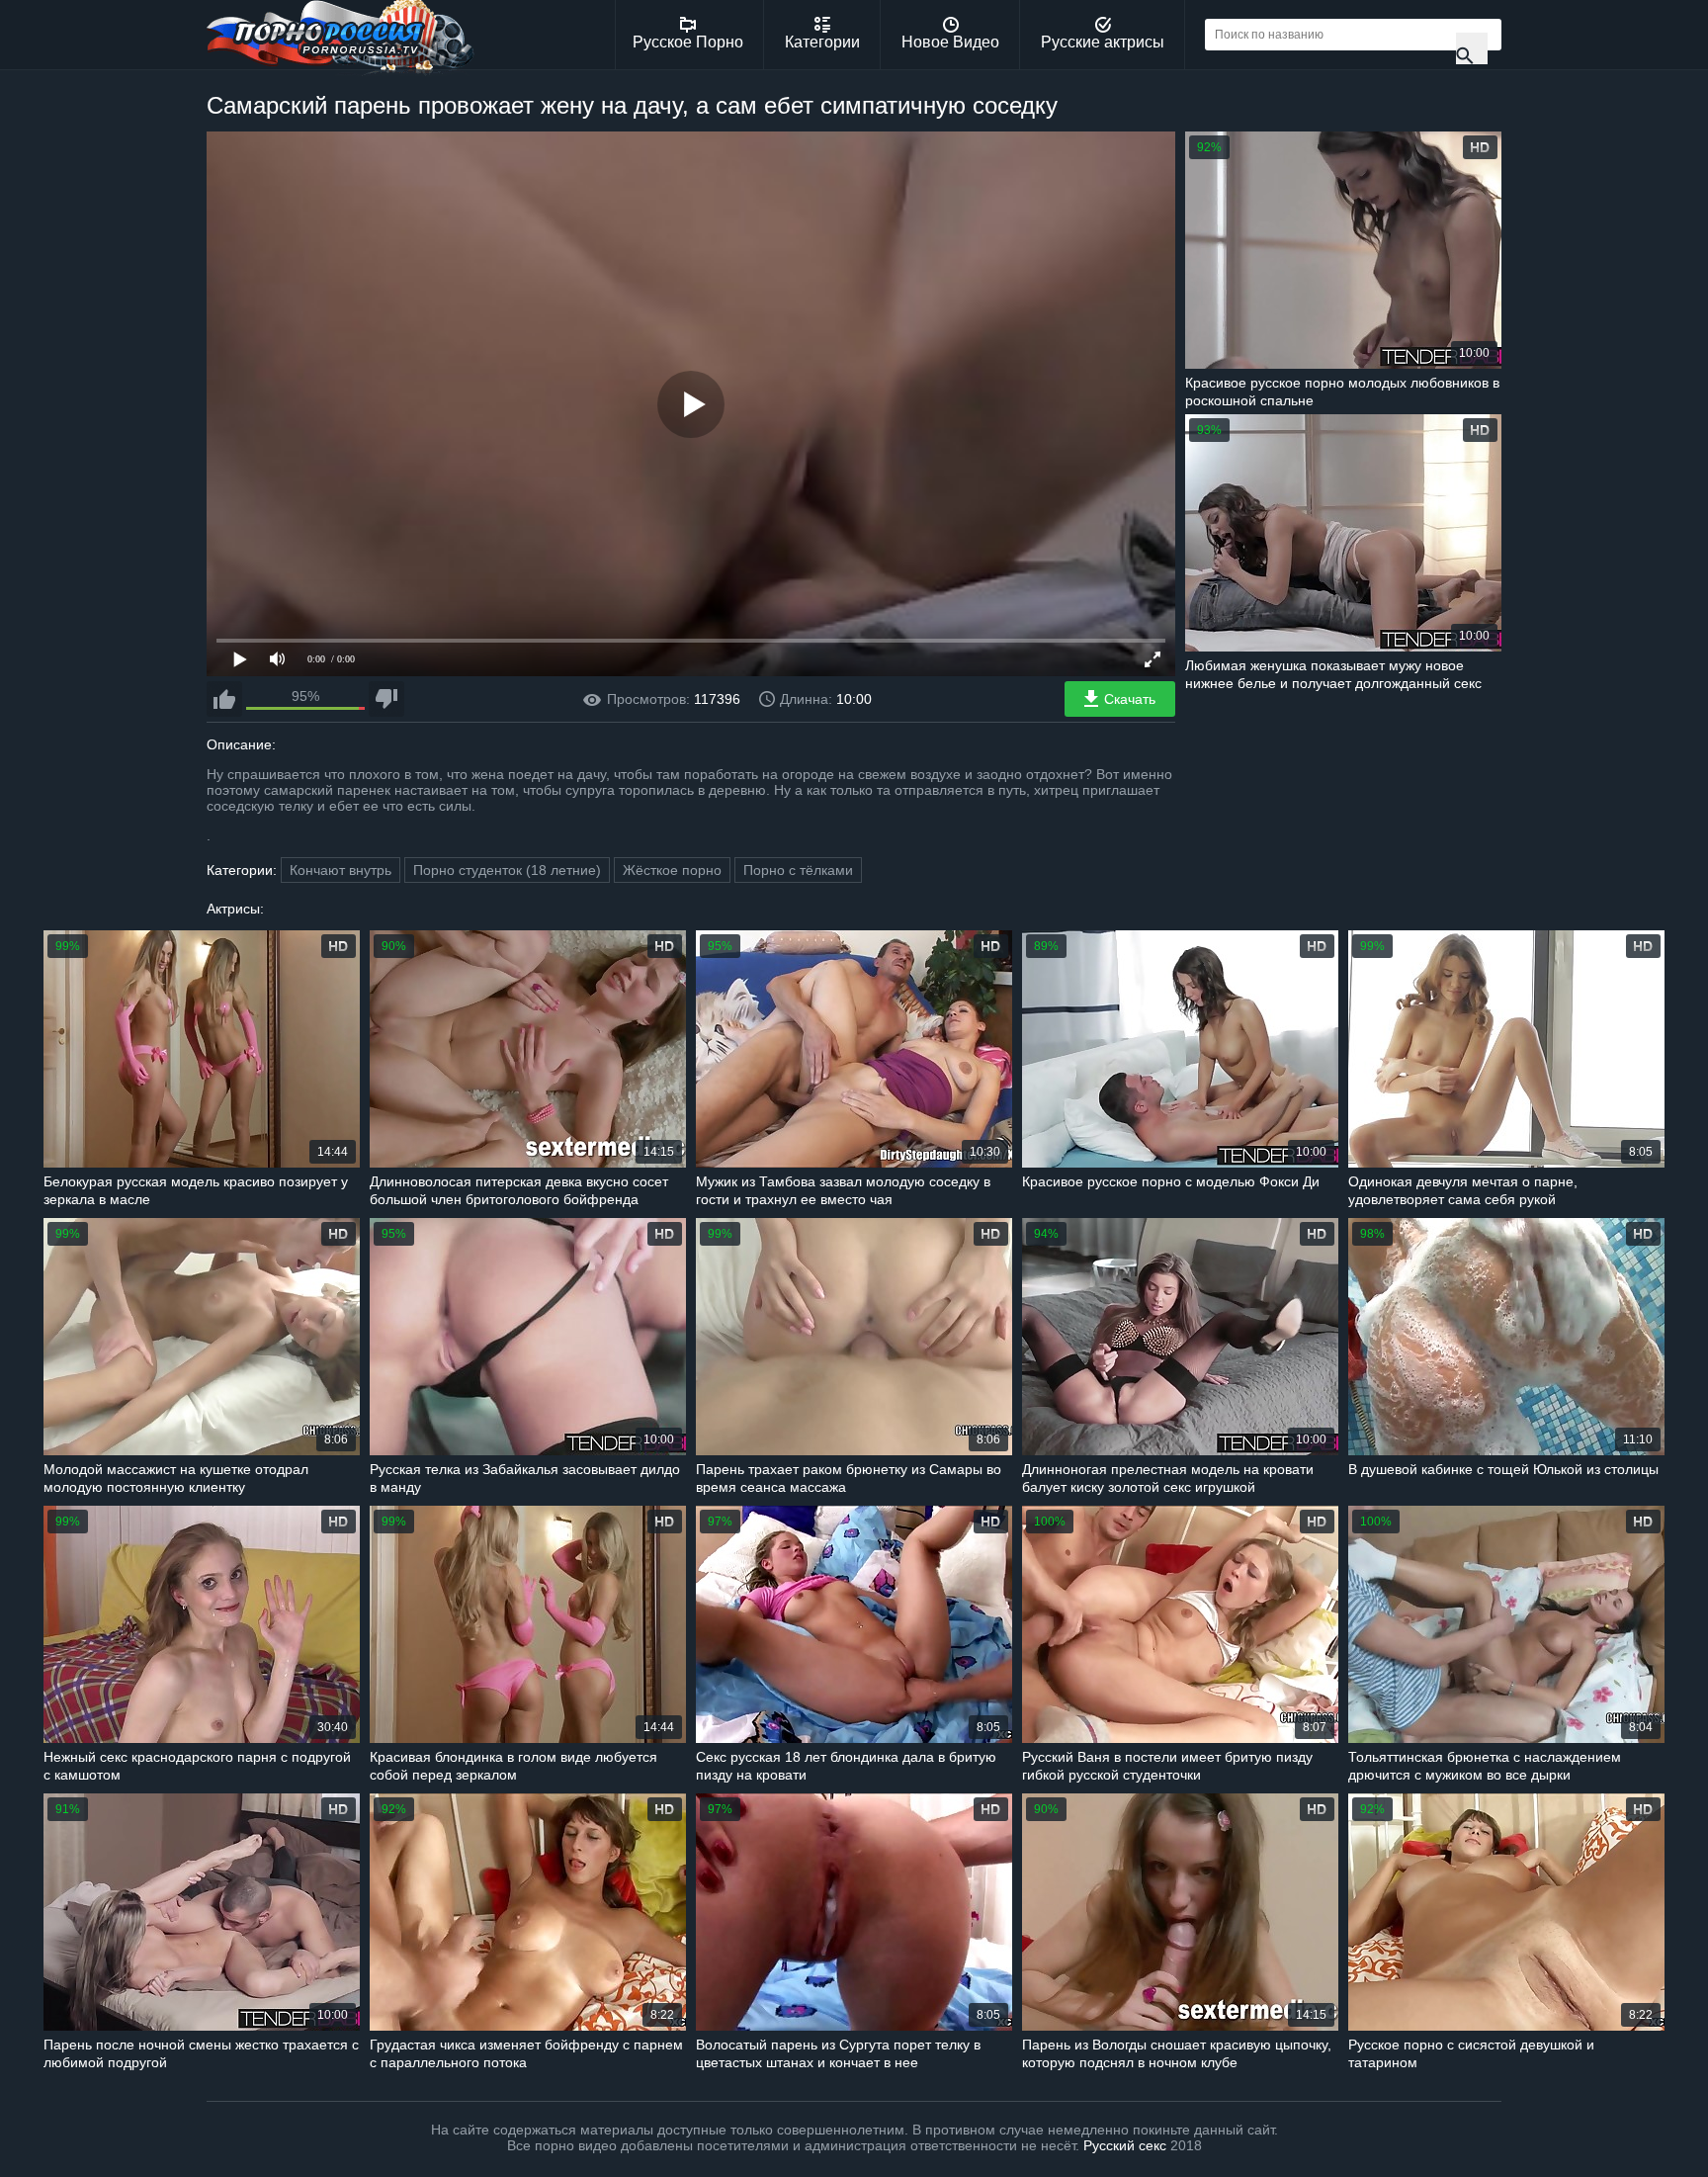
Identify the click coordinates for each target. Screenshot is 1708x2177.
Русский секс (1125, 2145)
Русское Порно (688, 42)
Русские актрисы (1103, 42)
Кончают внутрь (341, 870)
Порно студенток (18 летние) (507, 870)
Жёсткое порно (672, 870)
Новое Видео (950, 42)
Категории (822, 42)
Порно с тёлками (798, 870)
